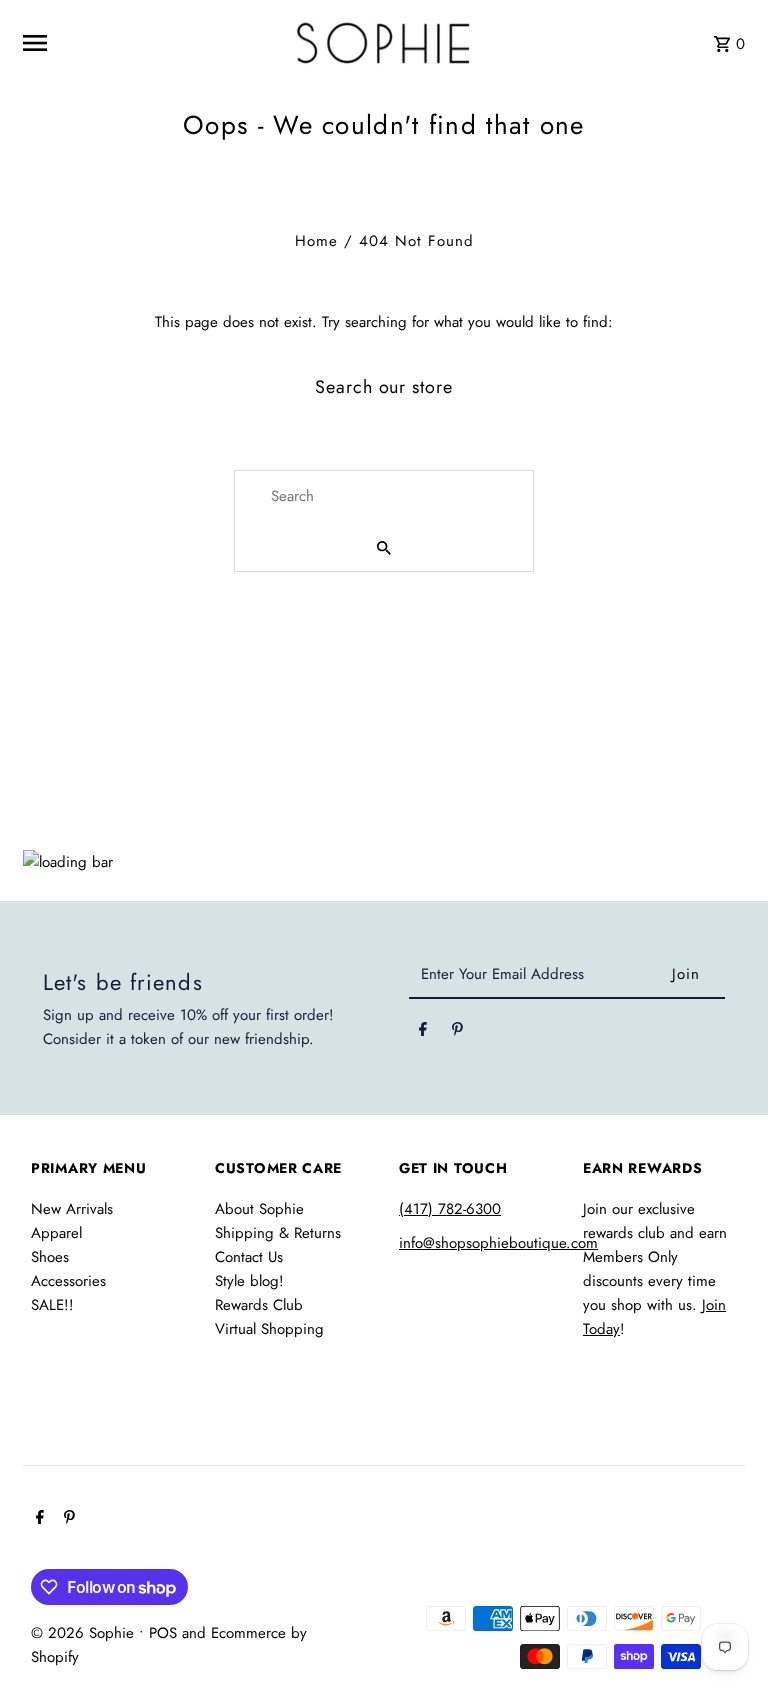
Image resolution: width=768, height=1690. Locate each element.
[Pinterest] (457, 1033)
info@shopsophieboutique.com (498, 1243)
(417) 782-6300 (450, 1209)
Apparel (56, 1233)
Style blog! (249, 1281)
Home (316, 241)
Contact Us (249, 1257)
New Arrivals (72, 1209)
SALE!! (52, 1305)
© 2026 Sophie (85, 1633)
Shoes (50, 1257)
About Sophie (259, 1209)
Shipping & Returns (278, 1233)
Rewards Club (259, 1305)
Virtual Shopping (269, 1329)
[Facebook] (423, 1033)
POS (163, 1633)
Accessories (68, 1281)
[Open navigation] (145, 43)
